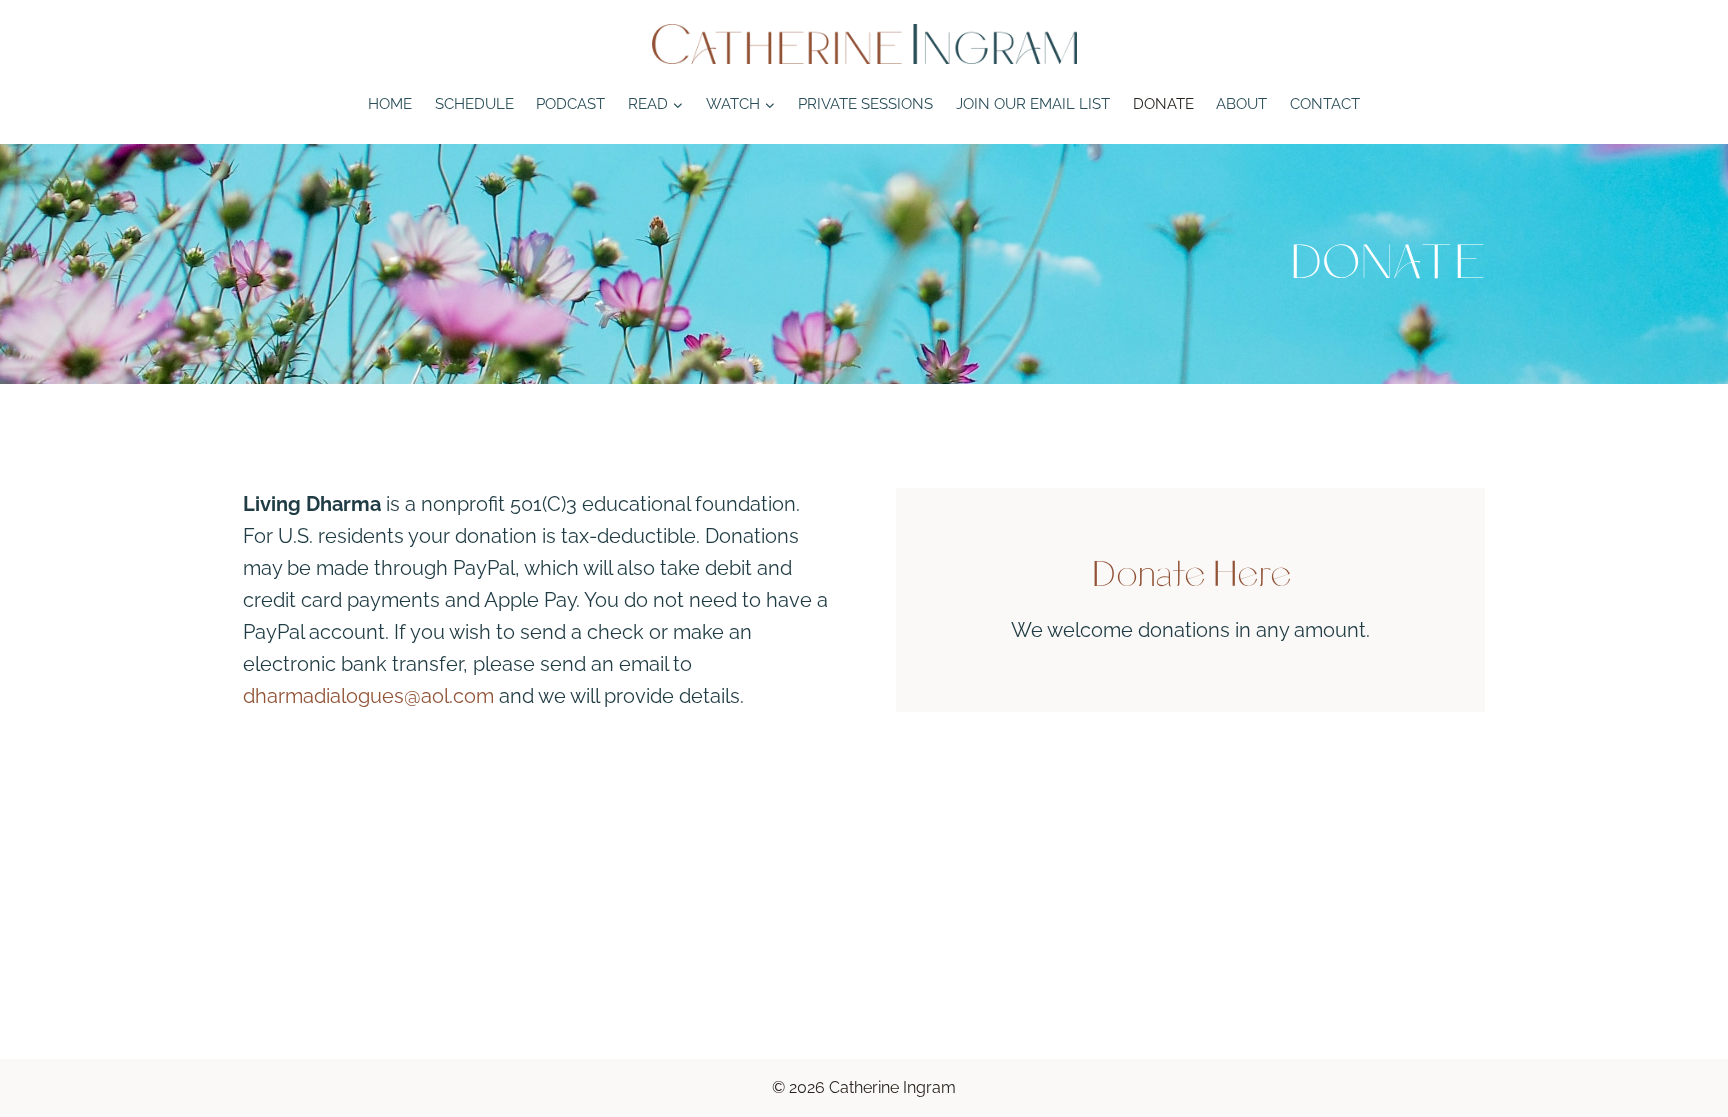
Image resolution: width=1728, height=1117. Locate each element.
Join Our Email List (1033, 104)
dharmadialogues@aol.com (368, 696)
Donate (1163, 104)
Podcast (570, 104)
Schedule (474, 104)
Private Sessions (865, 104)
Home (390, 104)
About (1241, 104)
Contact (1325, 104)
